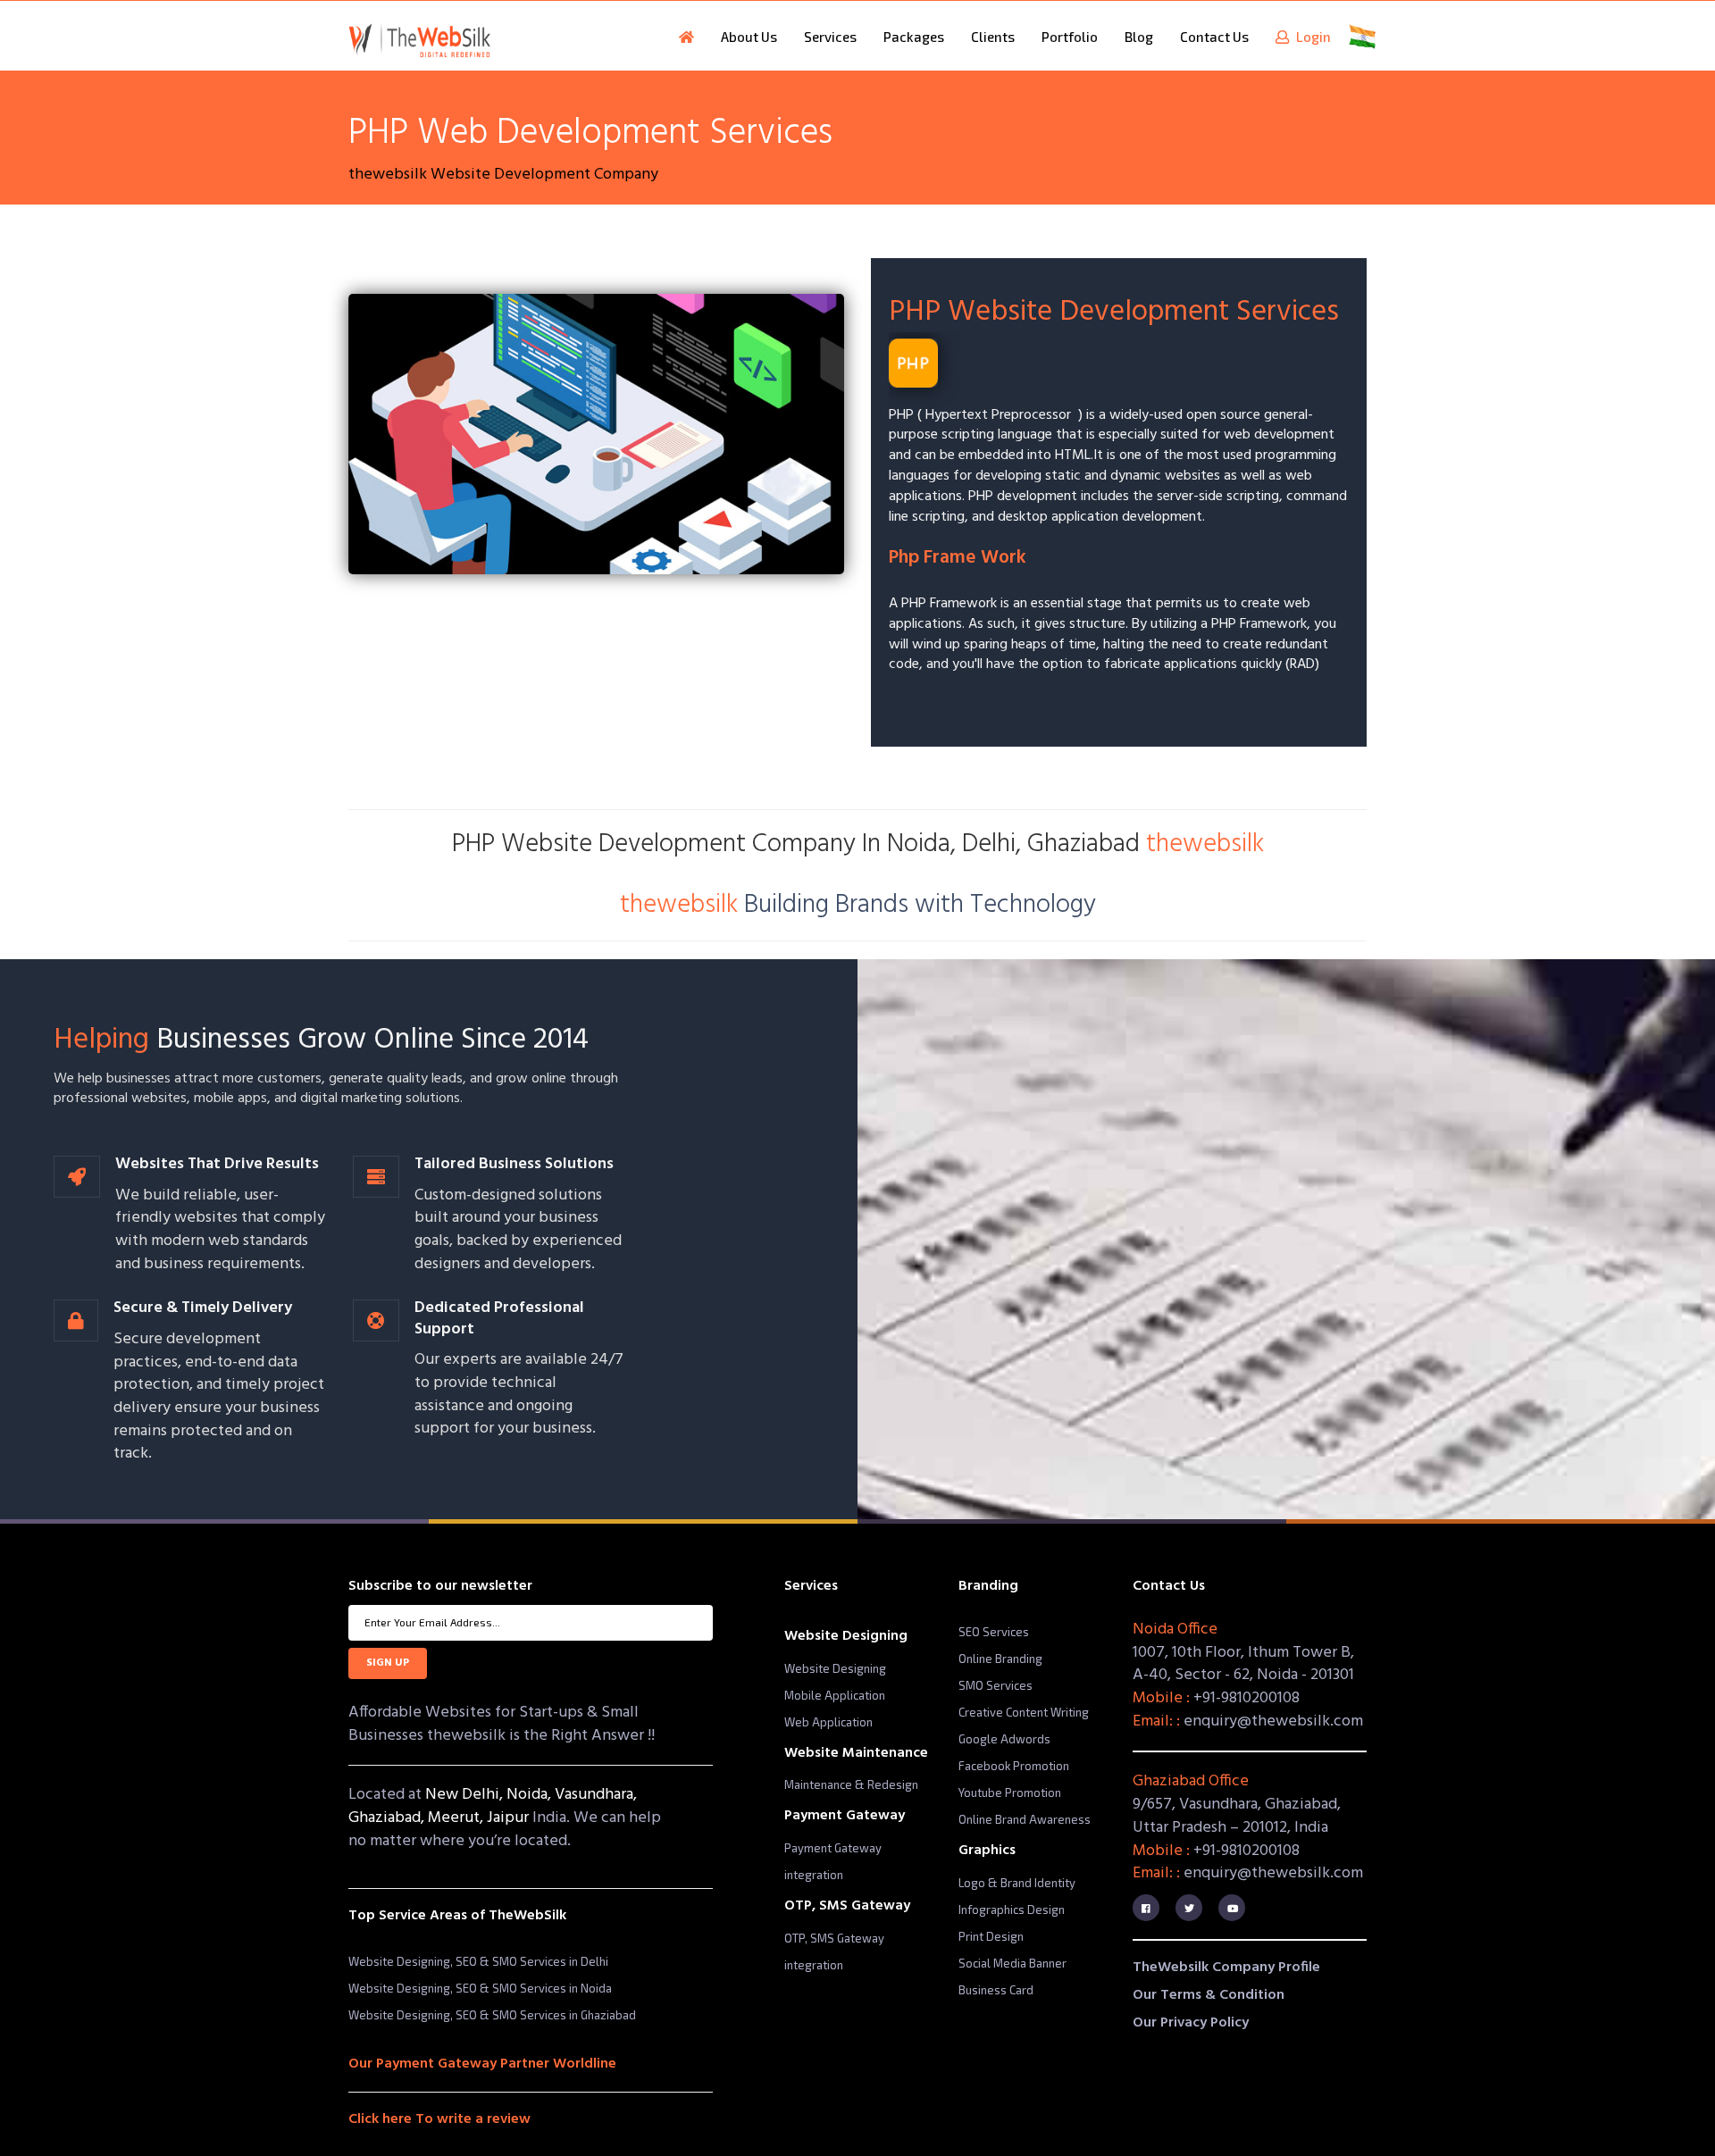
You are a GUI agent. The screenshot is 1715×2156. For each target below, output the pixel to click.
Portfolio (1070, 37)
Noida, (531, 1795)
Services (830, 37)
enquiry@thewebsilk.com (1273, 1721)
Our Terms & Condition (1209, 1995)
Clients (993, 37)
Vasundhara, (596, 1795)
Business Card (996, 1990)
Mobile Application (835, 1695)
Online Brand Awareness (1025, 1819)
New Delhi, (466, 1795)
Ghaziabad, (388, 1818)
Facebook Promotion (1014, 1766)
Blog (1139, 37)
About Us (749, 37)
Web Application (828, 1722)
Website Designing (835, 1668)
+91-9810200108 (1247, 1698)
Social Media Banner (1012, 1963)
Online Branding (1000, 1659)
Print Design (991, 1936)
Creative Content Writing (1024, 1712)
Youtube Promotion (1010, 1792)
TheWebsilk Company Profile (1226, 1968)
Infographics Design (1012, 1909)
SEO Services (994, 1632)
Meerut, (457, 1818)
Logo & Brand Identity (1017, 1883)
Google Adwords (1004, 1739)
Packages (914, 37)
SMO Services (996, 1685)
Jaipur (510, 1818)
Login (1310, 37)
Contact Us (1214, 37)
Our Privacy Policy (1191, 2023)
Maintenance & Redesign (851, 1784)
